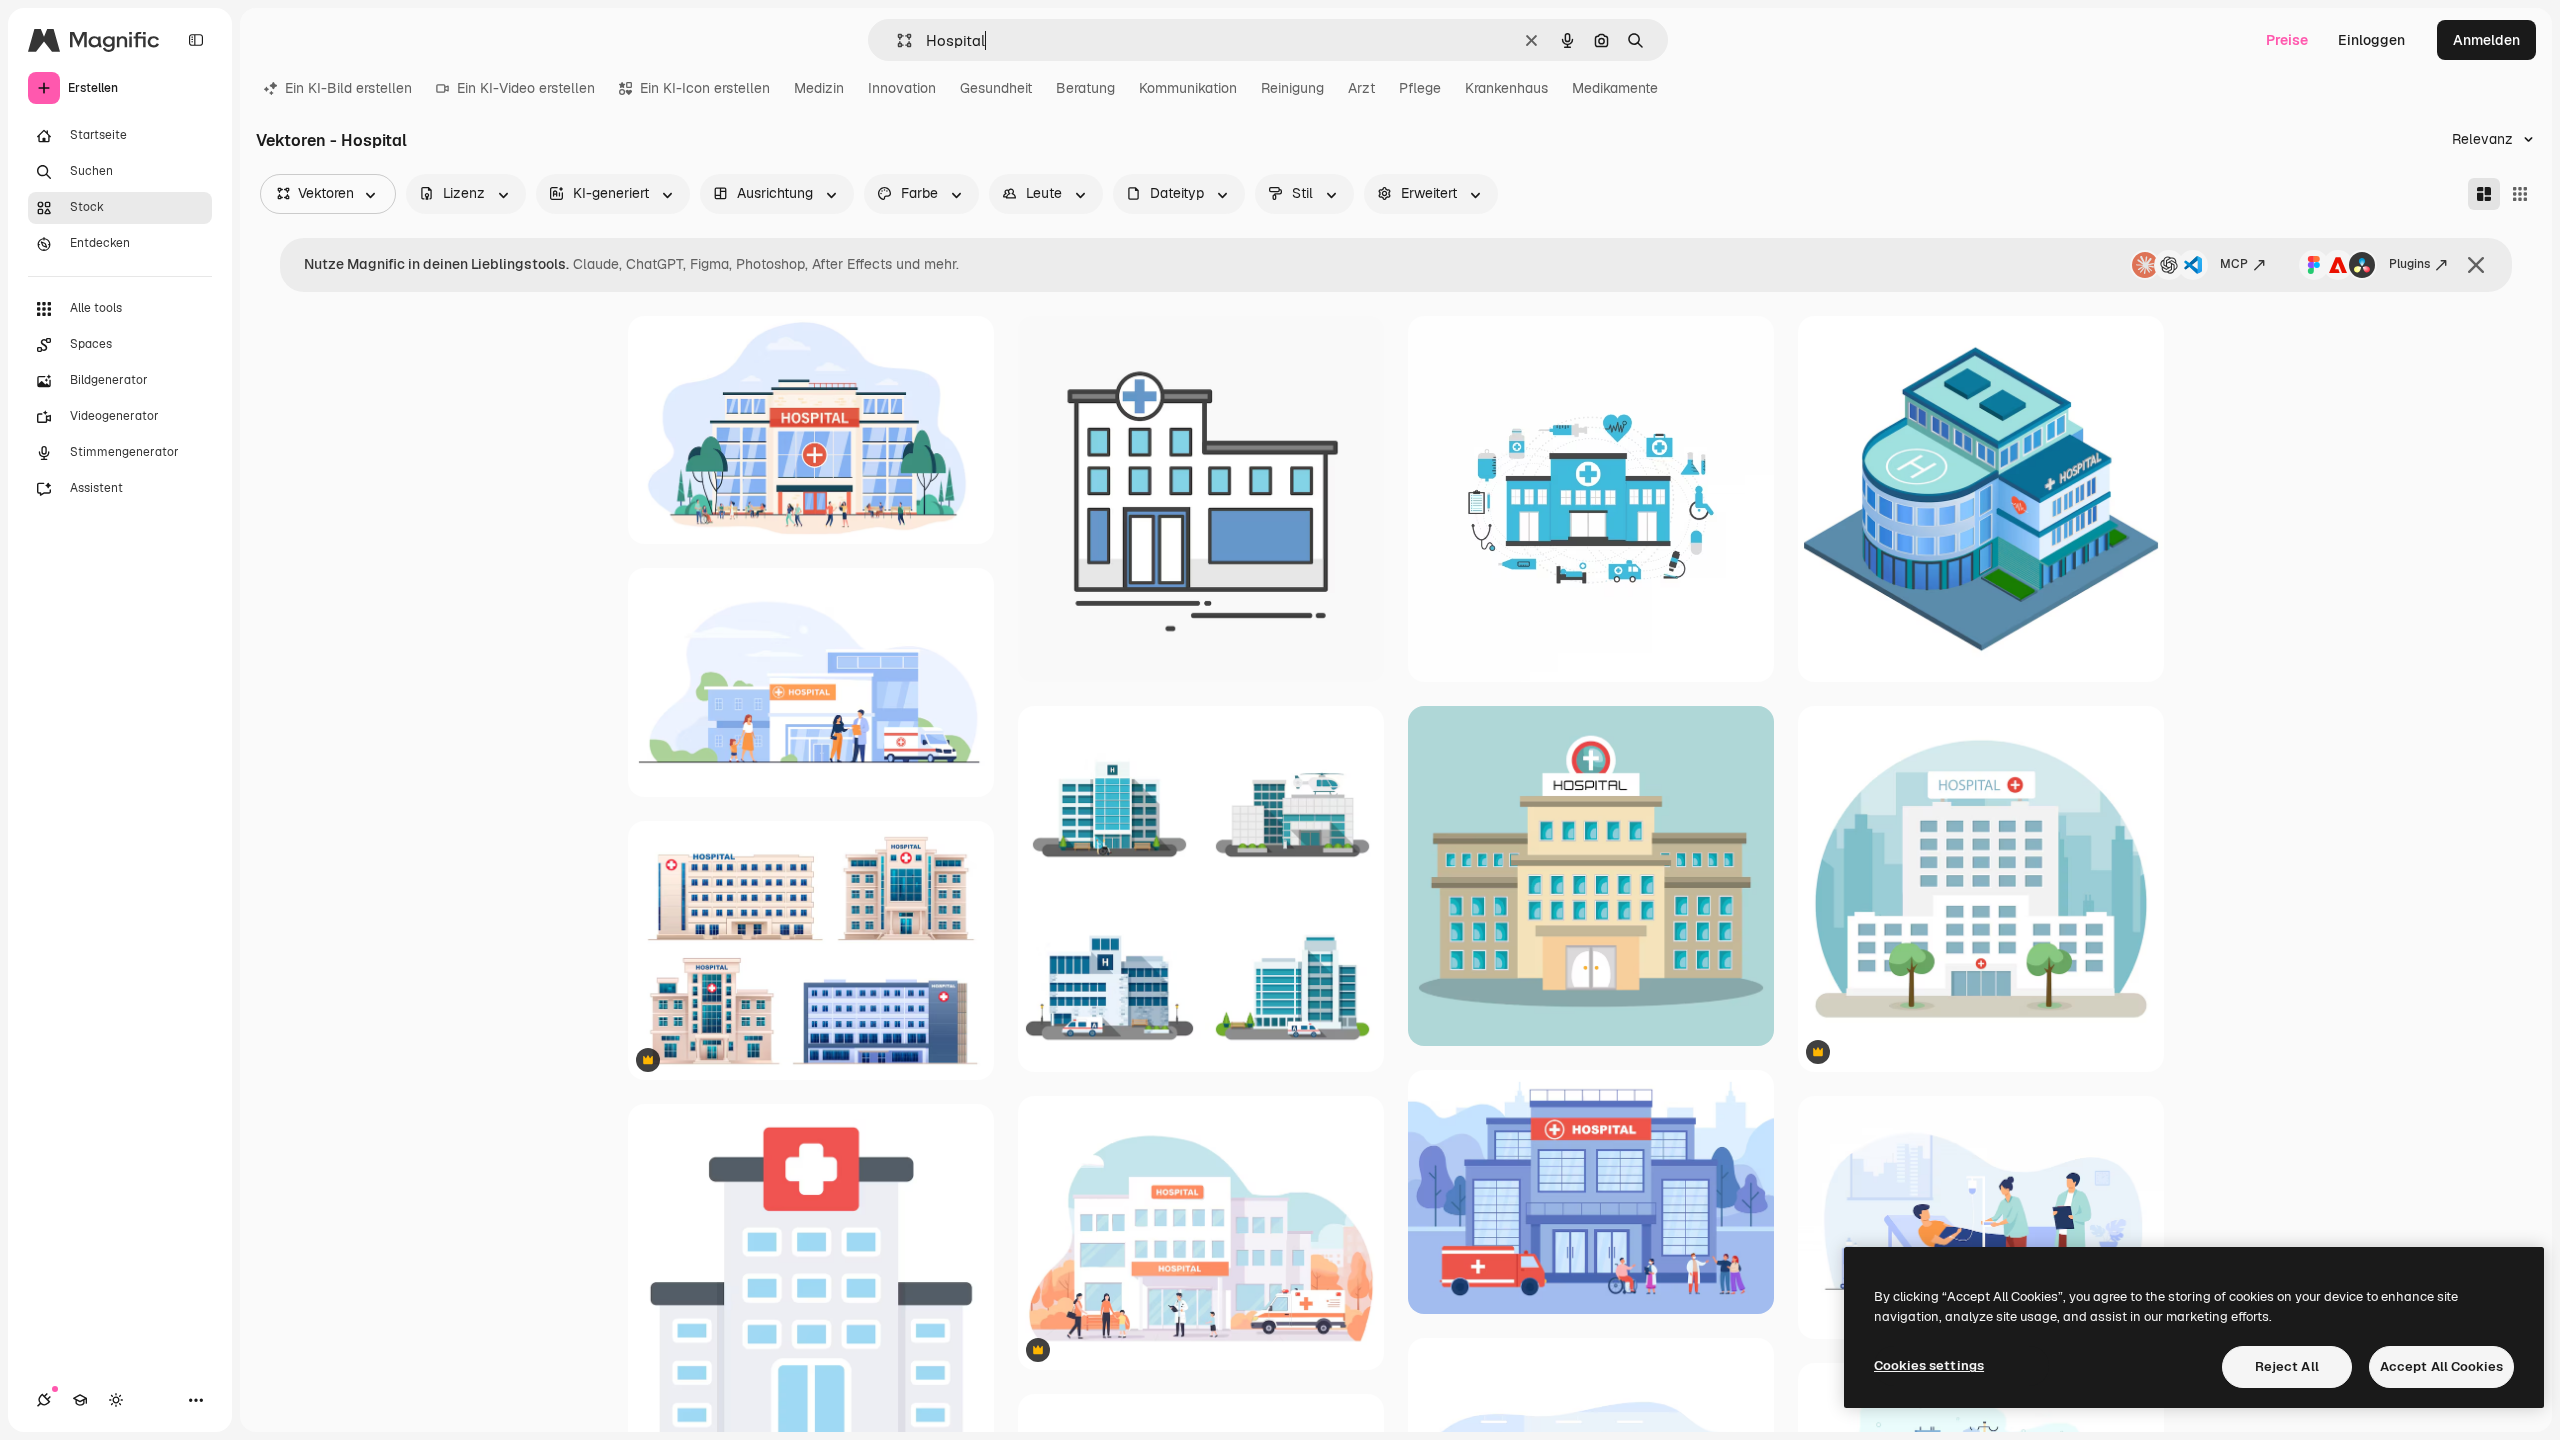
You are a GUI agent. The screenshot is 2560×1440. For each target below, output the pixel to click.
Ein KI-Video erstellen (526, 88)
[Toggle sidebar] (196, 40)
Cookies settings (1929, 1365)
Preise (2287, 40)
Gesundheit (996, 88)
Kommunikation (1188, 88)
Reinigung (1292, 88)
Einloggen (2371, 40)
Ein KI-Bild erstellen (348, 88)
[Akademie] (80, 1400)
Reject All (2287, 1366)
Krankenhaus (1506, 88)
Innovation (902, 88)
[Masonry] (2484, 194)
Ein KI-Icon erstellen (705, 88)
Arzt (1361, 88)
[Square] (2520, 194)
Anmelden (2486, 40)
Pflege (1420, 88)
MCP (2234, 264)
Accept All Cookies (2441, 1366)
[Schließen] (2476, 265)
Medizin (819, 88)
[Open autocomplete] (896, 40)
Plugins (2409, 264)
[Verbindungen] (44, 1400)
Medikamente (1615, 88)
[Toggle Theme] (116, 1400)
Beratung (1085, 88)
